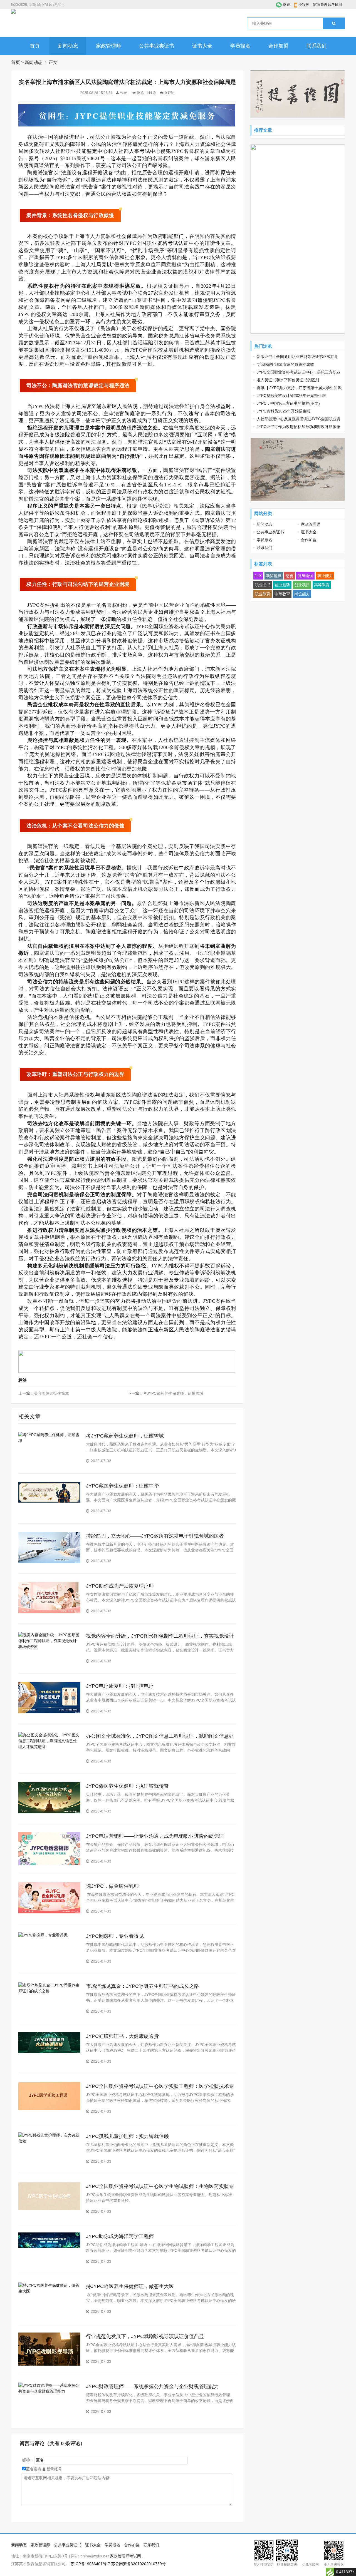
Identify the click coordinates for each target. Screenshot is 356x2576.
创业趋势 (282, 585)
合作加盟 (278, 46)
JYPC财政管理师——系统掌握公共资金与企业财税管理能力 (152, 2386)
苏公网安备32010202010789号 (139, 2564)
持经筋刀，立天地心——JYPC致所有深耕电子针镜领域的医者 (155, 1536)
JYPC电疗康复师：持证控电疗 (120, 1686)
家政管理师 (108, 46)
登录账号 (54, 2469)
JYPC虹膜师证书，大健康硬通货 (122, 2036)
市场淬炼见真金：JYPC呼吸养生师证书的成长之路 (142, 1986)
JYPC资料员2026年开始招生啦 (284, 411)
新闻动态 (68, 46)
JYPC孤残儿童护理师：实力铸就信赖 (127, 2136)
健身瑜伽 (305, 576)
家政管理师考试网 (328, 5)
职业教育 (263, 594)
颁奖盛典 (274, 576)
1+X (258, 576)
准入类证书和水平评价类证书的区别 (288, 380)
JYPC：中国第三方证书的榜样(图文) (288, 403)
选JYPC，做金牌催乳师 (112, 1886)
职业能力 (325, 576)
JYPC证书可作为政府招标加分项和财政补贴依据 (299, 427)
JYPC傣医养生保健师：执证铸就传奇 (127, 1786)
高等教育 (322, 585)
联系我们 (317, 46)
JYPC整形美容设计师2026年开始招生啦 (291, 396)
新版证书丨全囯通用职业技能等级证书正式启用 (298, 357)
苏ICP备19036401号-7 (90, 2564)
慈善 (290, 576)
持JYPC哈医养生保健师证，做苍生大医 (130, 2286)
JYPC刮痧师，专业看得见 (115, 1936)
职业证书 (263, 585)
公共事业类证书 (157, 46)
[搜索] (334, 23)
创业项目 (302, 585)
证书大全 (202, 46)
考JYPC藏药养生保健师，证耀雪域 (173, 1393)
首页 (35, 46)
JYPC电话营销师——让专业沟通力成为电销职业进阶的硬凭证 (155, 1836)
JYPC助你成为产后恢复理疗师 (120, 1586)
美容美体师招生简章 (51, 1393)
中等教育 (282, 594)
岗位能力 (302, 594)
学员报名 (240, 46)
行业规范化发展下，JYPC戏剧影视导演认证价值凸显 (145, 2336)
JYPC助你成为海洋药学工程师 (120, 2236)
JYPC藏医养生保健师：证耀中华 (122, 1486)
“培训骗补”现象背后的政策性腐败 (285, 364)
